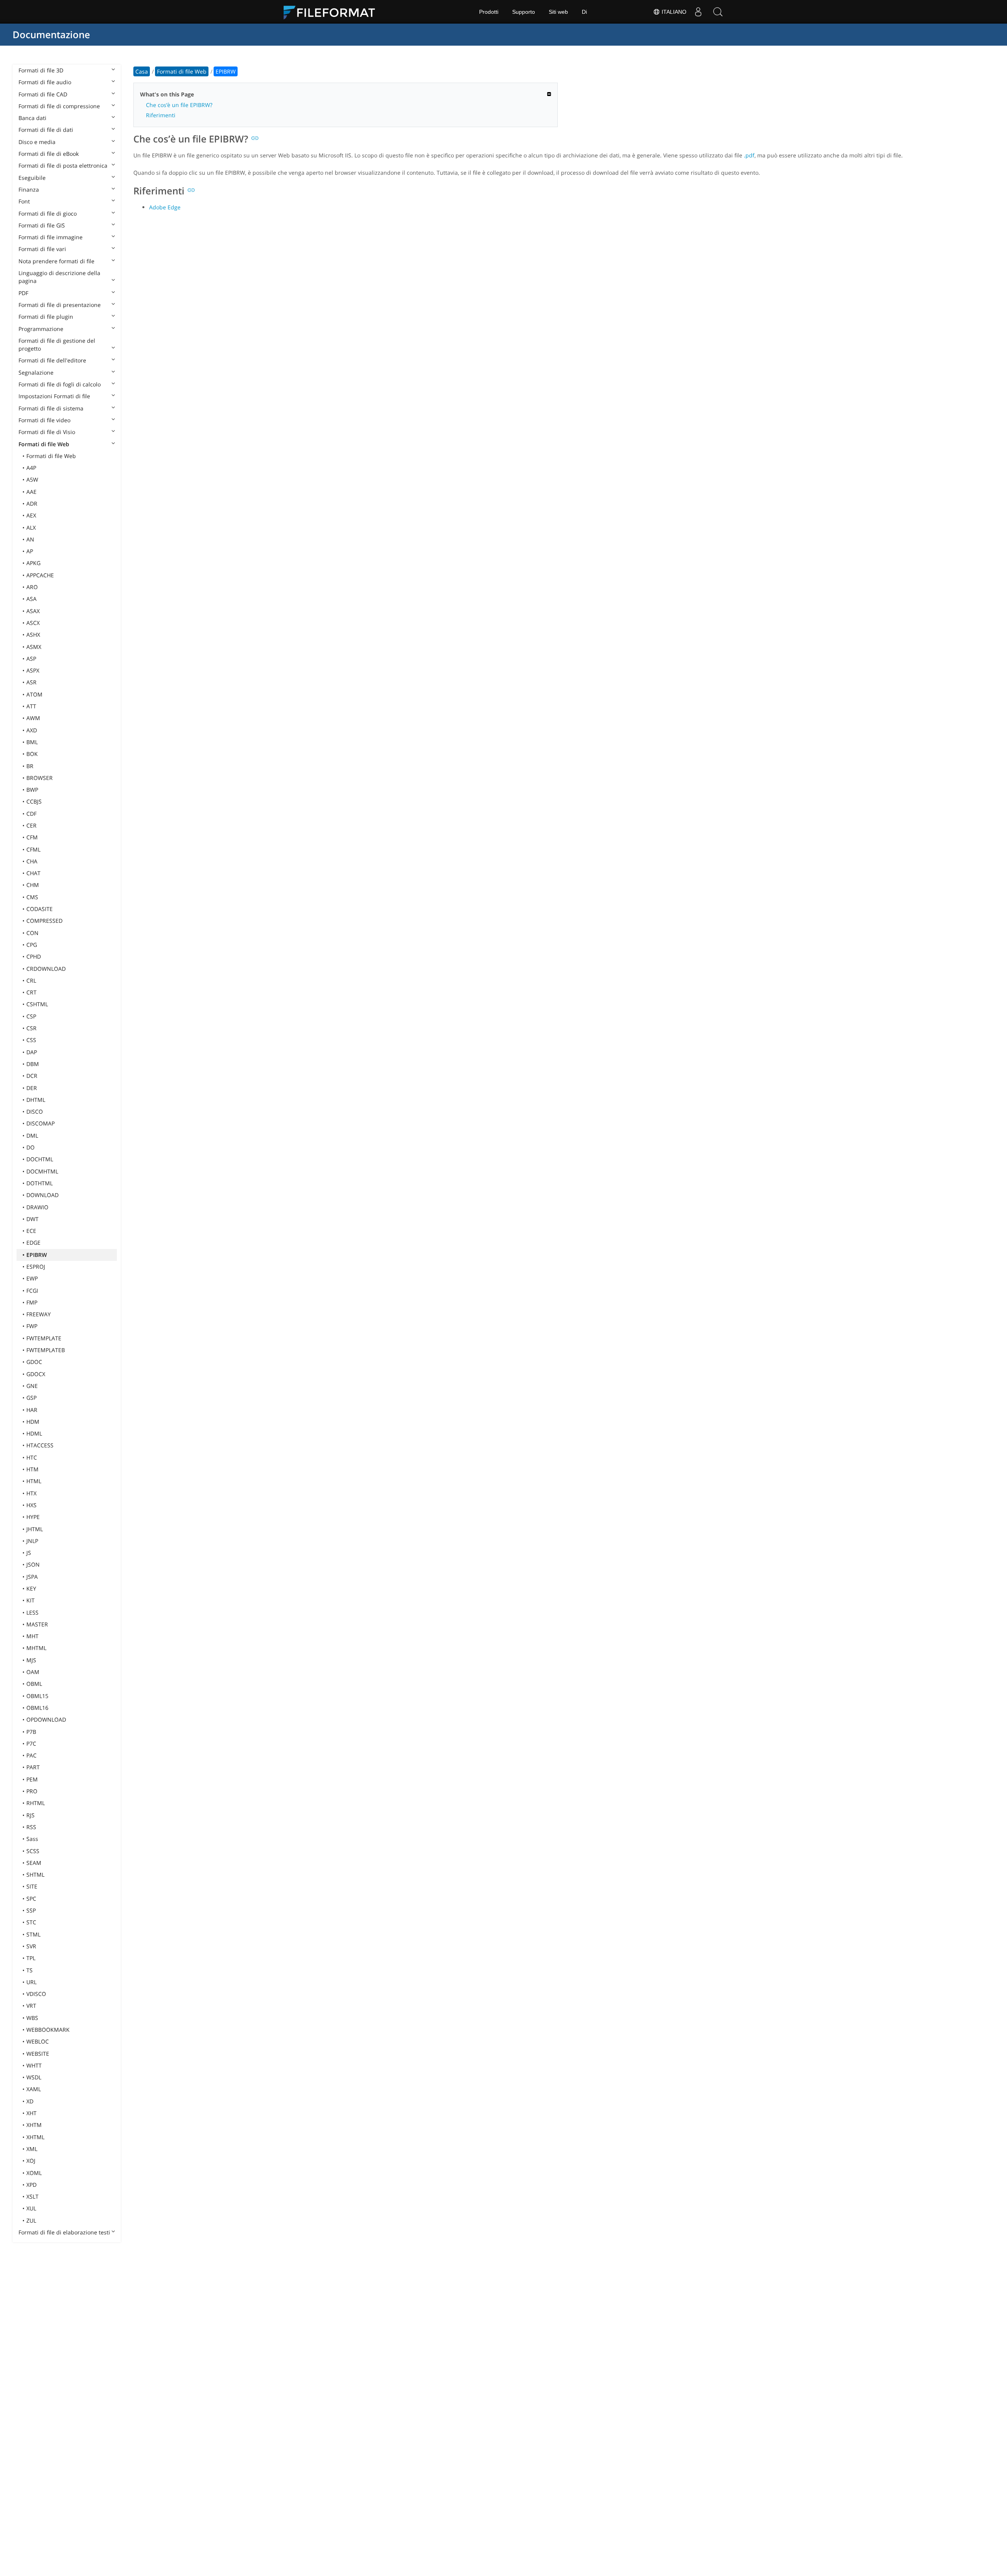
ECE (31, 1231)
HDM (33, 1422)
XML (32, 2149)
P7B (31, 1732)
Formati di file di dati (46, 130)
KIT (30, 1600)
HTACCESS (40, 1445)
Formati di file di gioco (48, 213)
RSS (31, 1827)
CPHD (34, 956)
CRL (31, 980)
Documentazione (51, 34)
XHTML (35, 2137)
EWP (32, 1278)
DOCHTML (40, 1159)
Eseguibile (32, 178)
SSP (31, 1910)
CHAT (33, 873)
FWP (32, 1326)
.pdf (749, 155)
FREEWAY (39, 1314)
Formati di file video (44, 420)
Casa (142, 71)
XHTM (34, 2125)
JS (29, 1553)
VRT (31, 2006)
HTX (31, 1493)
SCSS (33, 1851)
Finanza (29, 189)
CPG (32, 945)
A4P (31, 468)
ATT (31, 706)
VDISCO (36, 1994)
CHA (32, 861)
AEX (31, 515)
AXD (32, 730)
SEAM (34, 1863)
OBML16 (37, 1708)
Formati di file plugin (46, 317)
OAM (33, 1672)
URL (31, 1982)
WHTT (34, 2065)
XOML (34, 2173)
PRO (32, 1791)
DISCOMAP (41, 1123)
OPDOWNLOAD (46, 1719)
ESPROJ (36, 1267)
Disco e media (37, 142)
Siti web (558, 12)
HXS (31, 1505)
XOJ (31, 2161)
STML (33, 1934)
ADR (32, 504)
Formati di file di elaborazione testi (64, 2232)
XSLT (32, 2196)
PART (33, 1767)
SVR (31, 1946)
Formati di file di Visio (47, 432)
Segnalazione (36, 372)
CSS (31, 1040)
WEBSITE (38, 2054)
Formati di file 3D (41, 70)
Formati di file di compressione (59, 106)
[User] (698, 12)
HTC (32, 1457)
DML (32, 1136)
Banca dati (32, 118)
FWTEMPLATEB (46, 1350)
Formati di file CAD (43, 94)
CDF (31, 814)
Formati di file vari (42, 249)
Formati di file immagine (51, 237)
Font (24, 201)
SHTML (35, 1875)
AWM (33, 718)
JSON (33, 1564)
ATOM (34, 694)
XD (30, 2101)
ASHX (33, 635)
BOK (32, 754)
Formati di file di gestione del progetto (57, 345)
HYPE (33, 1517)
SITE (32, 1886)
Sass (32, 1839)
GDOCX (36, 1374)
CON (32, 933)
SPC (31, 1899)
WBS (32, 2018)
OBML (34, 1684)
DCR (32, 1076)
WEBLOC (38, 2041)
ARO (32, 587)
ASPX (33, 670)
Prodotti (489, 12)
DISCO (35, 1112)
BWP (32, 790)
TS (30, 1970)
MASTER (37, 1624)
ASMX (34, 647)
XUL (31, 2208)
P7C (31, 1744)
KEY (31, 1588)
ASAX (33, 611)
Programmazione (41, 329)
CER (31, 825)
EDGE (33, 1243)
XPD (31, 2185)
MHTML (36, 1648)
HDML (34, 1433)
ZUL (31, 2220)
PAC (31, 1755)
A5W (32, 480)
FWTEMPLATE (44, 1338)
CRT (31, 992)
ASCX (33, 623)
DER (32, 1088)
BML (32, 742)
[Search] (718, 12)
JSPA (32, 1577)
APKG (33, 563)
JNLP (32, 1541)
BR (30, 766)
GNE (32, 1386)
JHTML (35, 1529)
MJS (31, 1660)
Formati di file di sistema (51, 408)
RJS (30, 1815)
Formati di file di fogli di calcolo (60, 384)
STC (31, 1922)
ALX (31, 528)
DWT (32, 1219)
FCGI (32, 1291)
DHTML (36, 1100)
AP (30, 551)
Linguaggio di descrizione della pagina (59, 277)
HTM (32, 1469)
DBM (33, 1064)
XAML (34, 2089)
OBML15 (37, 1696)
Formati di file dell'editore (52, 360)
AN (30, 539)
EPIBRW (37, 1255)
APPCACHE (40, 575)
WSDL (34, 2077)
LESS (32, 1612)
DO (30, 1147)
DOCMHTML (42, 1171)
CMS (32, 897)
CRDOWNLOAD (46, 969)
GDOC (34, 1362)
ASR (31, 682)
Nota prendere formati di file (56, 261)
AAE (31, 492)
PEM (32, 1779)
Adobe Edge (165, 207)
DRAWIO (37, 1207)
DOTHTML (40, 1183)
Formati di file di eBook (49, 154)
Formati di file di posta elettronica (63, 165)
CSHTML (37, 1004)
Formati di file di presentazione (60, 305)
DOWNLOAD (42, 1195)
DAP (32, 1052)
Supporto (524, 12)
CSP (31, 1016)
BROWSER (40, 778)
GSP (31, 1398)
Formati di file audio (45, 82)
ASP (31, 659)
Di (584, 12)
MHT (32, 1636)
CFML (33, 849)
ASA (31, 599)
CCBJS (34, 801)
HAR (32, 1410)
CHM (33, 885)
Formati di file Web (44, 444)
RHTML (36, 1803)
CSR (31, 1028)
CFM (32, 837)
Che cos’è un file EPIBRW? (179, 105)
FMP (32, 1302)
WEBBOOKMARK (48, 2030)
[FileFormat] (332, 12)
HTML (34, 1481)
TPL (31, 1958)
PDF (23, 293)
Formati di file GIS (42, 225)
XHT (31, 2113)
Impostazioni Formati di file (54, 396)
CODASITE (40, 909)
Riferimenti (161, 115)
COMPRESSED (44, 921)
